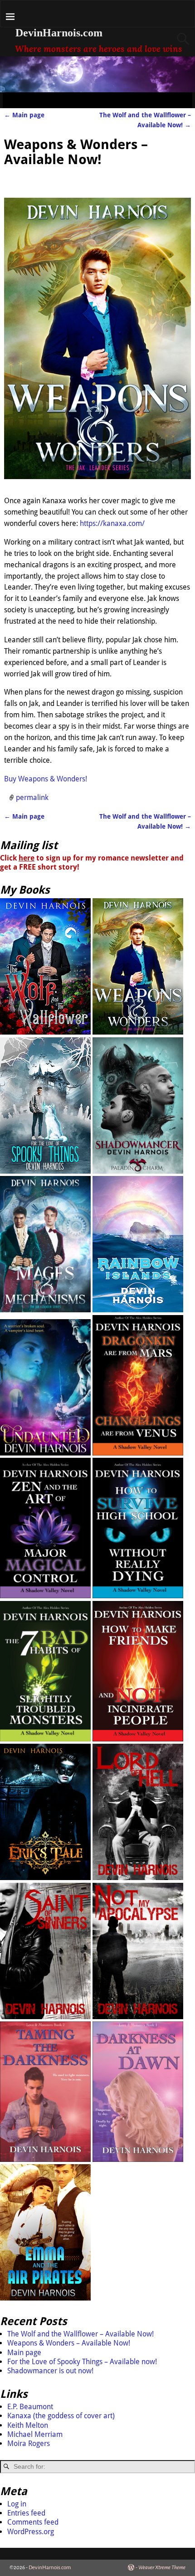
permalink (32, 798)
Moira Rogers (29, 2443)
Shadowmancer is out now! (50, 2371)
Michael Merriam (35, 2434)
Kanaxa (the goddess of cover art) (61, 2416)
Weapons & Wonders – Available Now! (69, 2343)
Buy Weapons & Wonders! (46, 779)
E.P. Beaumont (30, 2407)
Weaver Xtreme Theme (162, 2568)
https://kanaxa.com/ (112, 523)
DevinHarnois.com (59, 33)
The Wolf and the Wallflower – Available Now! (80, 2334)
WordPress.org (31, 2532)
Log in (17, 2504)
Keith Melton (28, 2425)
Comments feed (33, 2522)
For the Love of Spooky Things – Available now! (82, 2362)
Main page (24, 115)
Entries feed (26, 2513)
